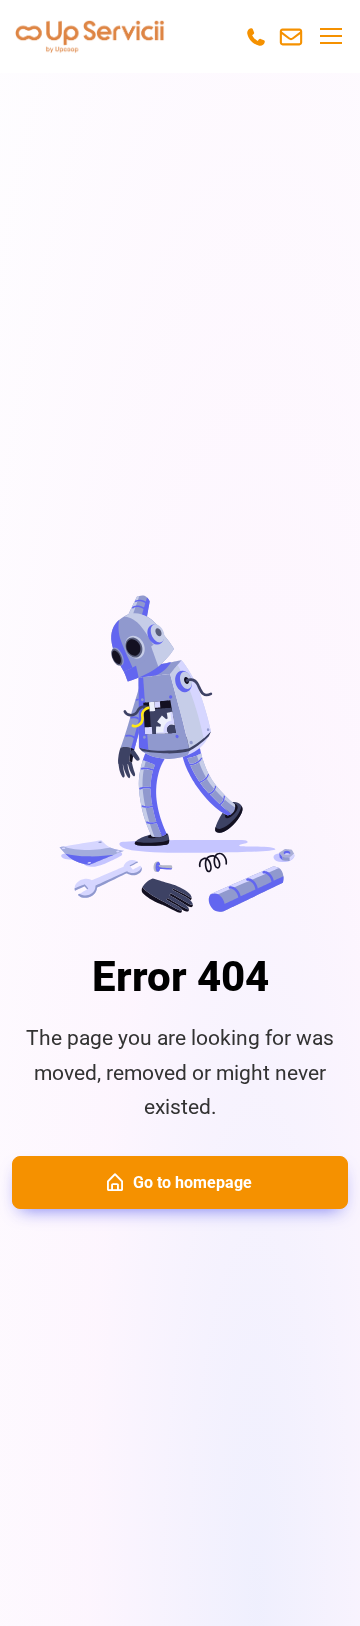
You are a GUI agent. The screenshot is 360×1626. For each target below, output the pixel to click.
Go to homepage (192, 1182)
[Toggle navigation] (330, 36)
